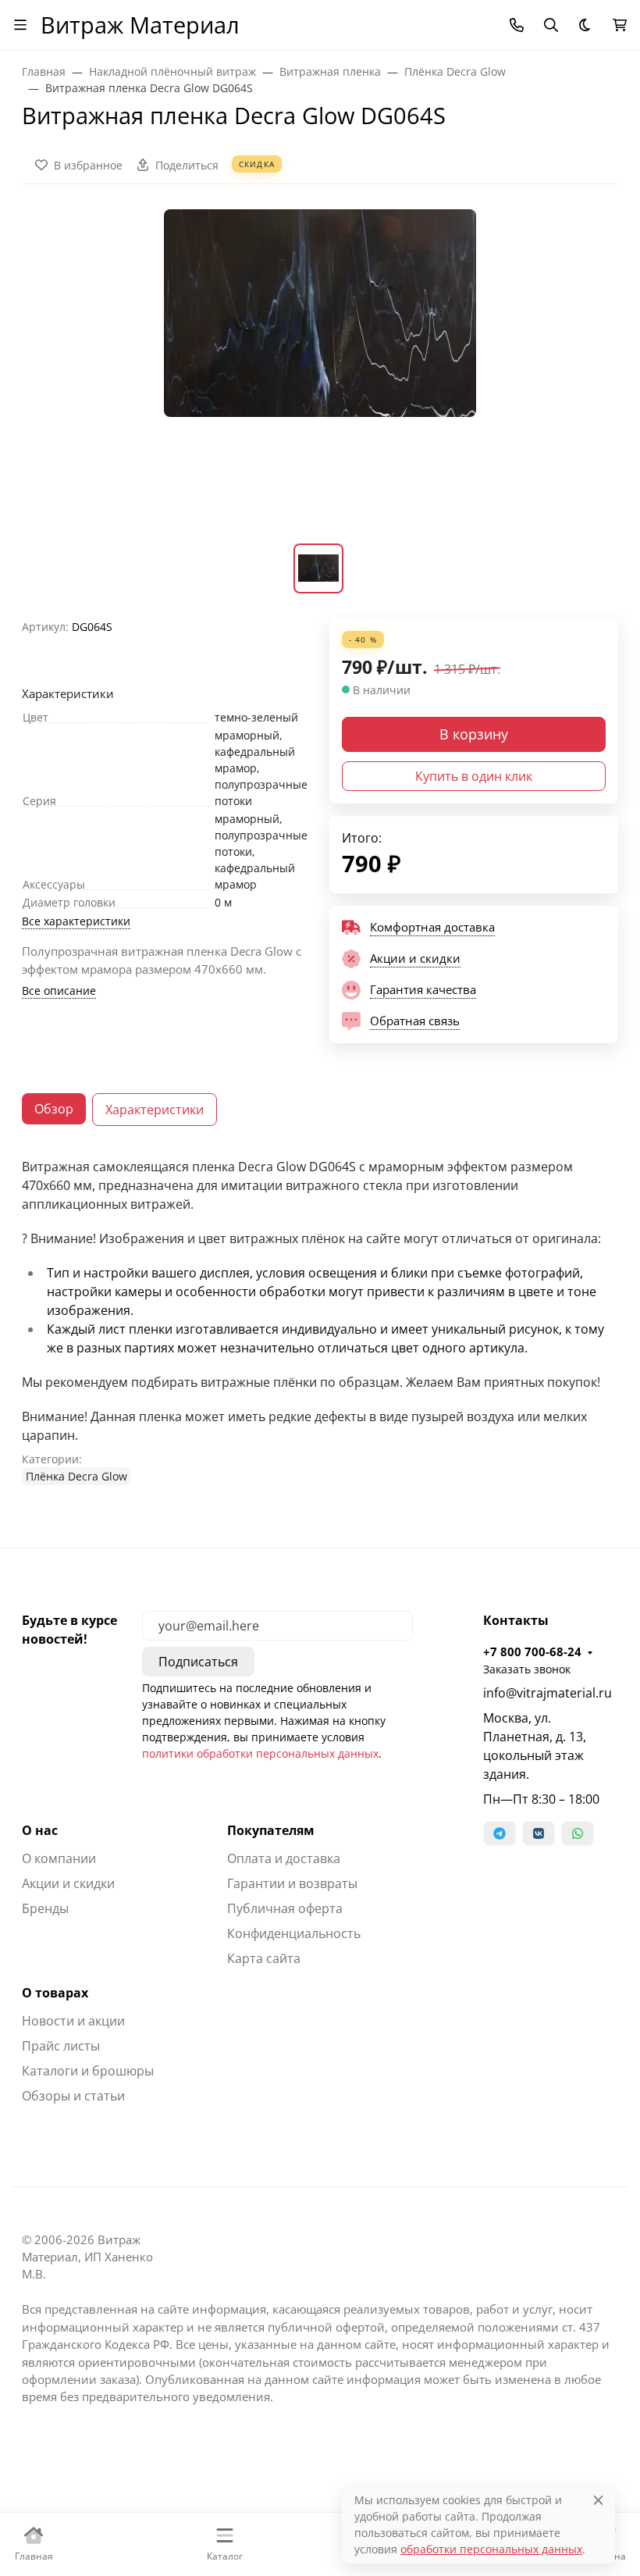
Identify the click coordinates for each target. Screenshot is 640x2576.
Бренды (45, 1908)
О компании (59, 1858)
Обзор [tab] (54, 1109)
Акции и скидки (68, 1883)
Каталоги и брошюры (88, 2071)
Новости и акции (73, 2021)
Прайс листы (61, 2046)
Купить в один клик (474, 776)
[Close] (598, 2500)
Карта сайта (264, 1958)
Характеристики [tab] (155, 1110)
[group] (320, 373)
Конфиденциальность (294, 1933)
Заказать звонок (527, 1669)
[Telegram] (500, 1833)
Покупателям (271, 1830)
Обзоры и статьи (73, 2096)
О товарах (55, 1993)
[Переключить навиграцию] (20, 25)
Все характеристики (76, 921)
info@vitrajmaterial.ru (548, 1693)
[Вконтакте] (539, 1833)
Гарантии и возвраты (292, 1883)
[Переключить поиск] (551, 25)
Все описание (59, 990)
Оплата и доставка (284, 1858)
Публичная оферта (285, 1908)
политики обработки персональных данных (260, 1753)
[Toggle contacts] (517, 25)
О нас (40, 1830)
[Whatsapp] (578, 1833)
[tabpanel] (320, 1321)
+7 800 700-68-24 (532, 1651)
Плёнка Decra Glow (76, 1476)
